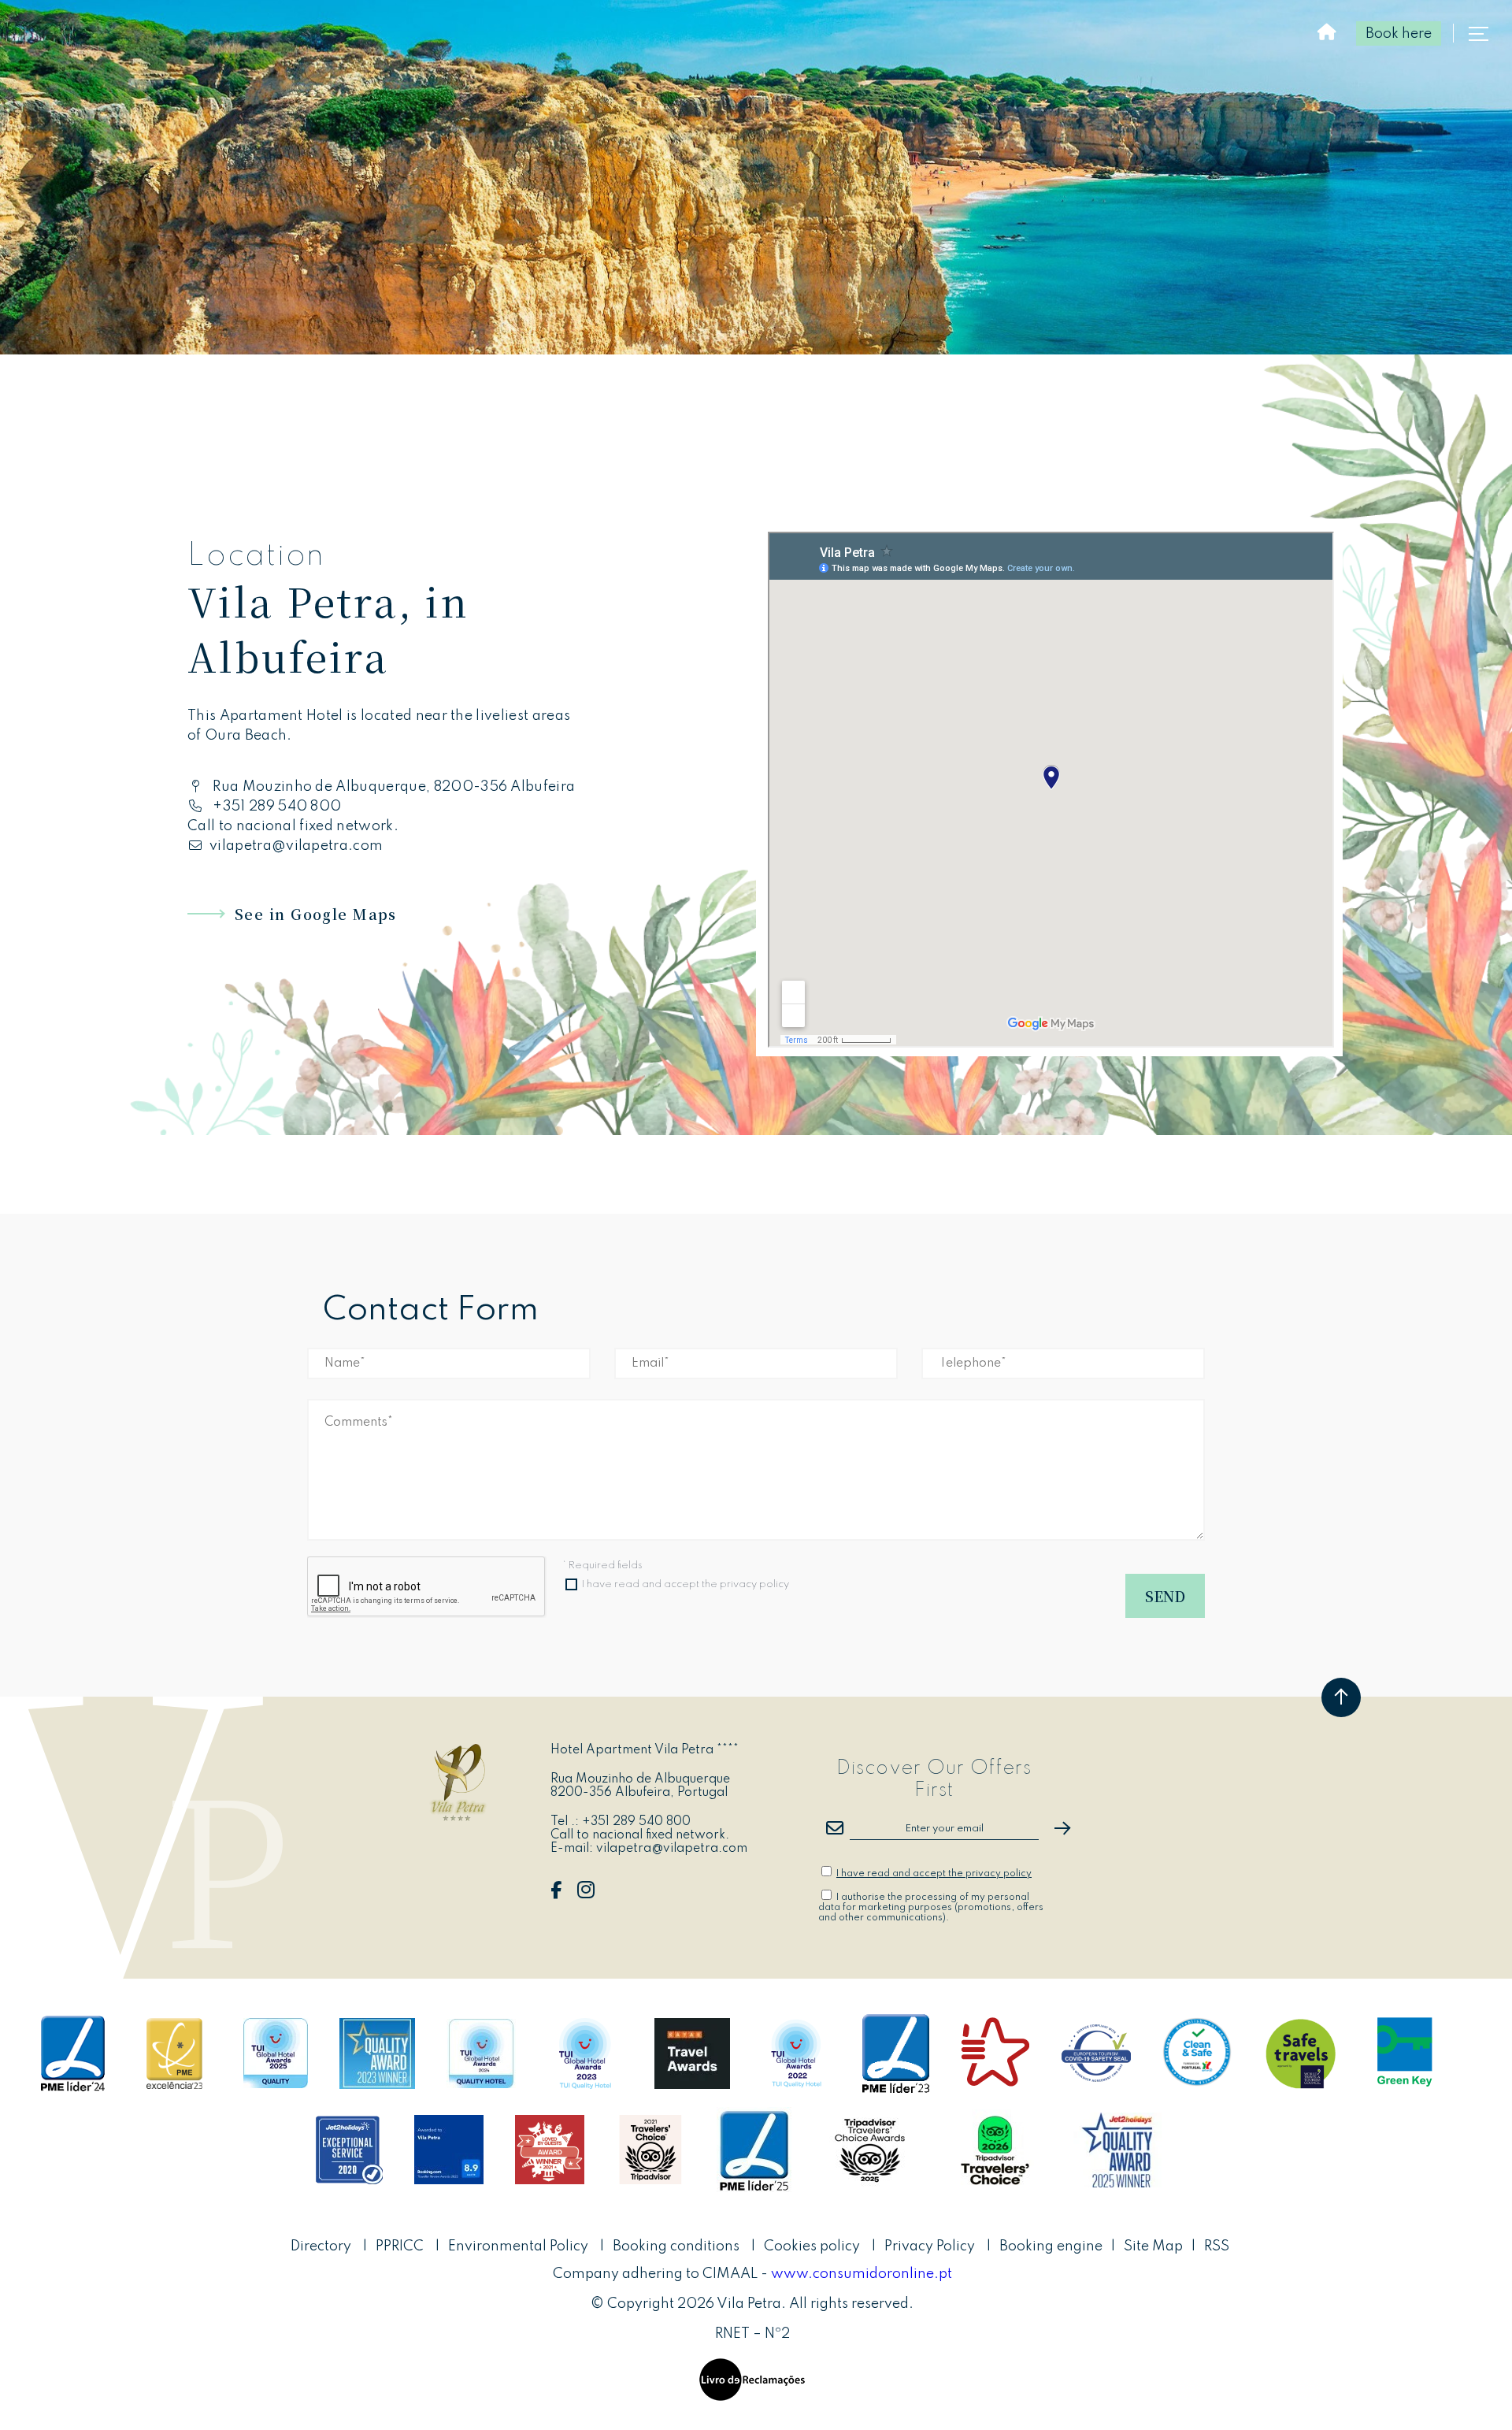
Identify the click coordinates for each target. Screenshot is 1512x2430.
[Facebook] (556, 1894)
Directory (322, 2246)
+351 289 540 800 (277, 807)
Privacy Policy (930, 2246)
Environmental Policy (520, 2246)
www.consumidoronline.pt (862, 2274)
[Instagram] (586, 1894)
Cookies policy (812, 2246)
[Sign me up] (1062, 1828)
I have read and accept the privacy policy (686, 1584)
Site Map (1153, 2246)
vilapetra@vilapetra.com (296, 846)
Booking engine (1051, 2246)
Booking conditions (676, 2246)
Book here (1399, 34)
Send (1165, 1596)
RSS (1217, 2246)
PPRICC (401, 2246)
